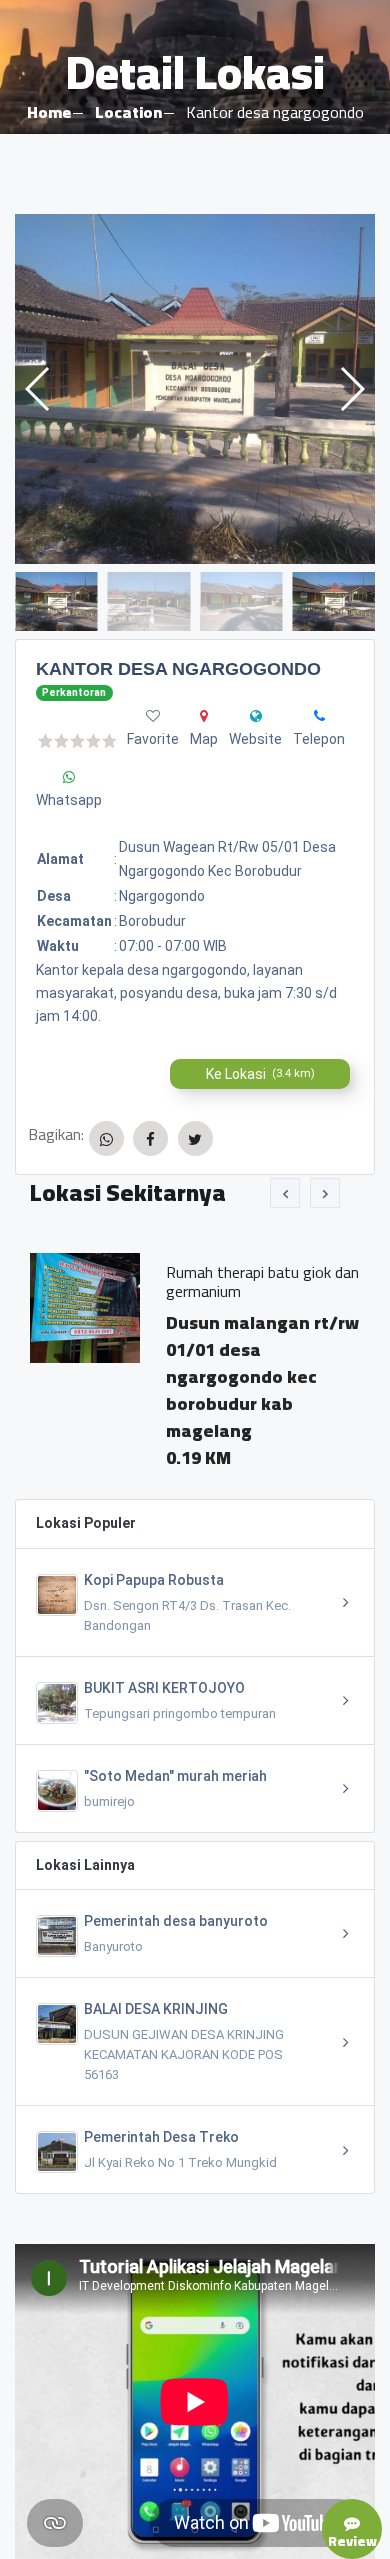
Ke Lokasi (260, 1074)
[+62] (319, 716)
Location (128, 112)
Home (49, 112)
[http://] (256, 716)
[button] (351, 389)
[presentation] (285, 1193)
